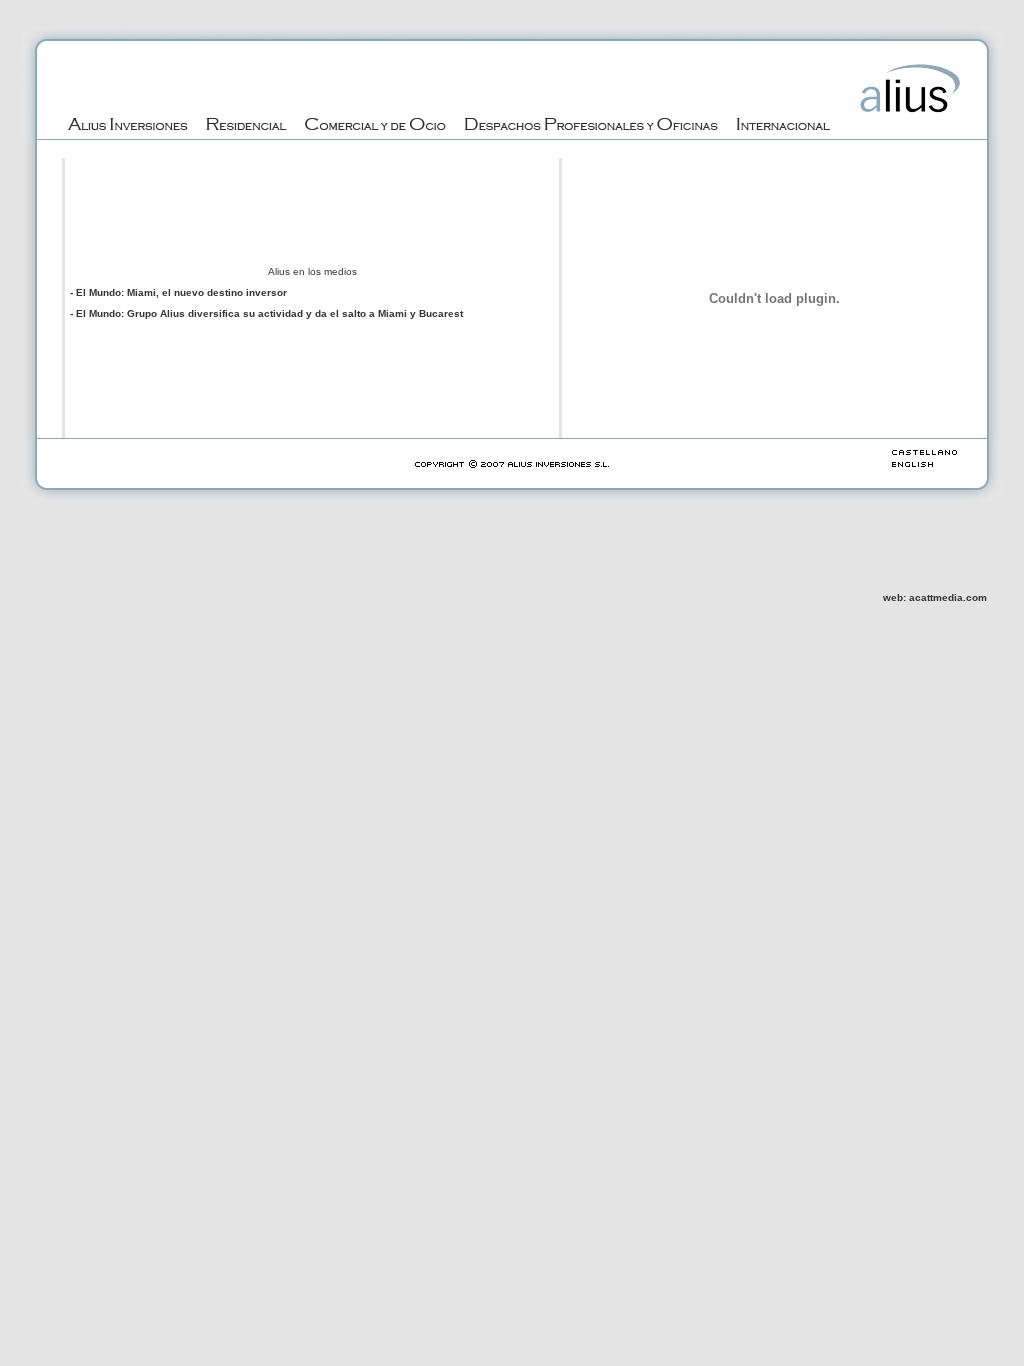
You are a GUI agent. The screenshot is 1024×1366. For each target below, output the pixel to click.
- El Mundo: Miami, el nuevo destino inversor (178, 292)
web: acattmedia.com (935, 597)
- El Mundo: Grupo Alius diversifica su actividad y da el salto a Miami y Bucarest (266, 313)
